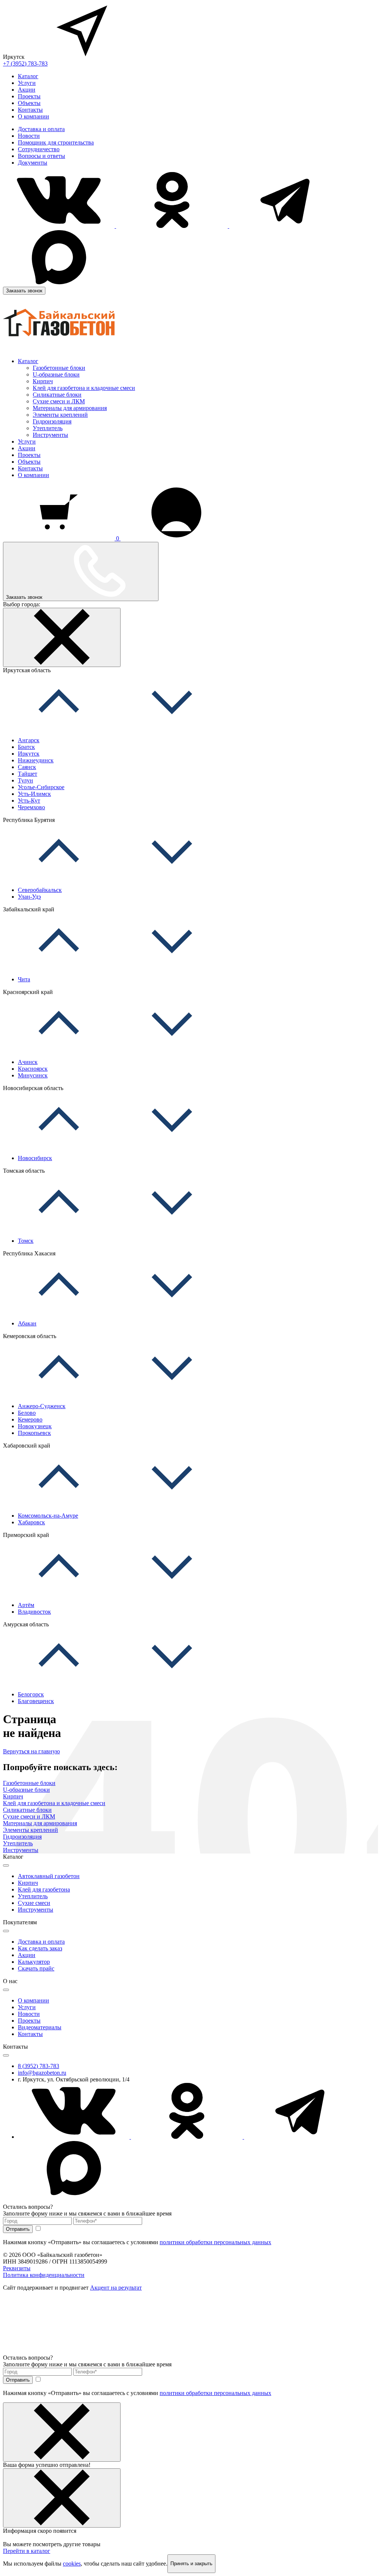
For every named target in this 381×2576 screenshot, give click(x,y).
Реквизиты (17, 2268)
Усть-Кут (29, 801)
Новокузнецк (35, 1426)
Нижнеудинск (36, 760)
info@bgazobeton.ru (42, 2073)
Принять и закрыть (191, 2564)
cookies (72, 2564)
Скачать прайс (36, 1968)
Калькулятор (34, 1962)
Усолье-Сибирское (41, 787)
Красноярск (33, 1069)
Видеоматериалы (40, 2027)
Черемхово (31, 807)
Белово (27, 1413)
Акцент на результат (116, 2288)
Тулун (25, 780)
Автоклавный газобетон (49, 1876)
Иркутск (29, 754)
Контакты (30, 110)
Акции (27, 90)
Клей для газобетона (44, 1889)
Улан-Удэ (29, 897)
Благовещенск (36, 1701)
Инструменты (50, 435)
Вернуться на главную (31, 1751)
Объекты (29, 103)
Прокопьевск (34, 1433)
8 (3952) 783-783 (39, 2066)
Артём (26, 1605)
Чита (24, 979)
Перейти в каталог (27, 2551)
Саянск (27, 767)
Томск (26, 1241)
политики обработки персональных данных (215, 2242)
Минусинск (33, 1075)
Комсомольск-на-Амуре (48, 1516)
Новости (29, 136)
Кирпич (43, 381)
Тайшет (28, 774)
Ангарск (29, 740)
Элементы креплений (60, 415)
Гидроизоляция (52, 421)
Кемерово (30, 1419)
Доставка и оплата (41, 129)
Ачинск (28, 1062)
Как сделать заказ (40, 1948)
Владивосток (34, 1612)
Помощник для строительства (56, 142)
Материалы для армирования (70, 408)
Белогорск (31, 1694)
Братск (26, 747)
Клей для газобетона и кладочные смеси (84, 388)
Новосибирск (35, 1158)
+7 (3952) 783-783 (25, 63)
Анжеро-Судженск (42, 1406)
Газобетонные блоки (59, 368)
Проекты (29, 96)
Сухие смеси (34, 1903)
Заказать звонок (24, 291)
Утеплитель (48, 428)
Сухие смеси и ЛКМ (59, 401)
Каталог (28, 76)
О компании (33, 116)
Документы (33, 163)
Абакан (27, 1323)
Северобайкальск (40, 890)
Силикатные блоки (57, 395)
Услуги (27, 83)
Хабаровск (31, 1522)
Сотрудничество (39, 149)
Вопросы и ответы (41, 156)
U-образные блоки (56, 374)
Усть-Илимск (34, 794)
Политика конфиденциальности (44, 2275)
